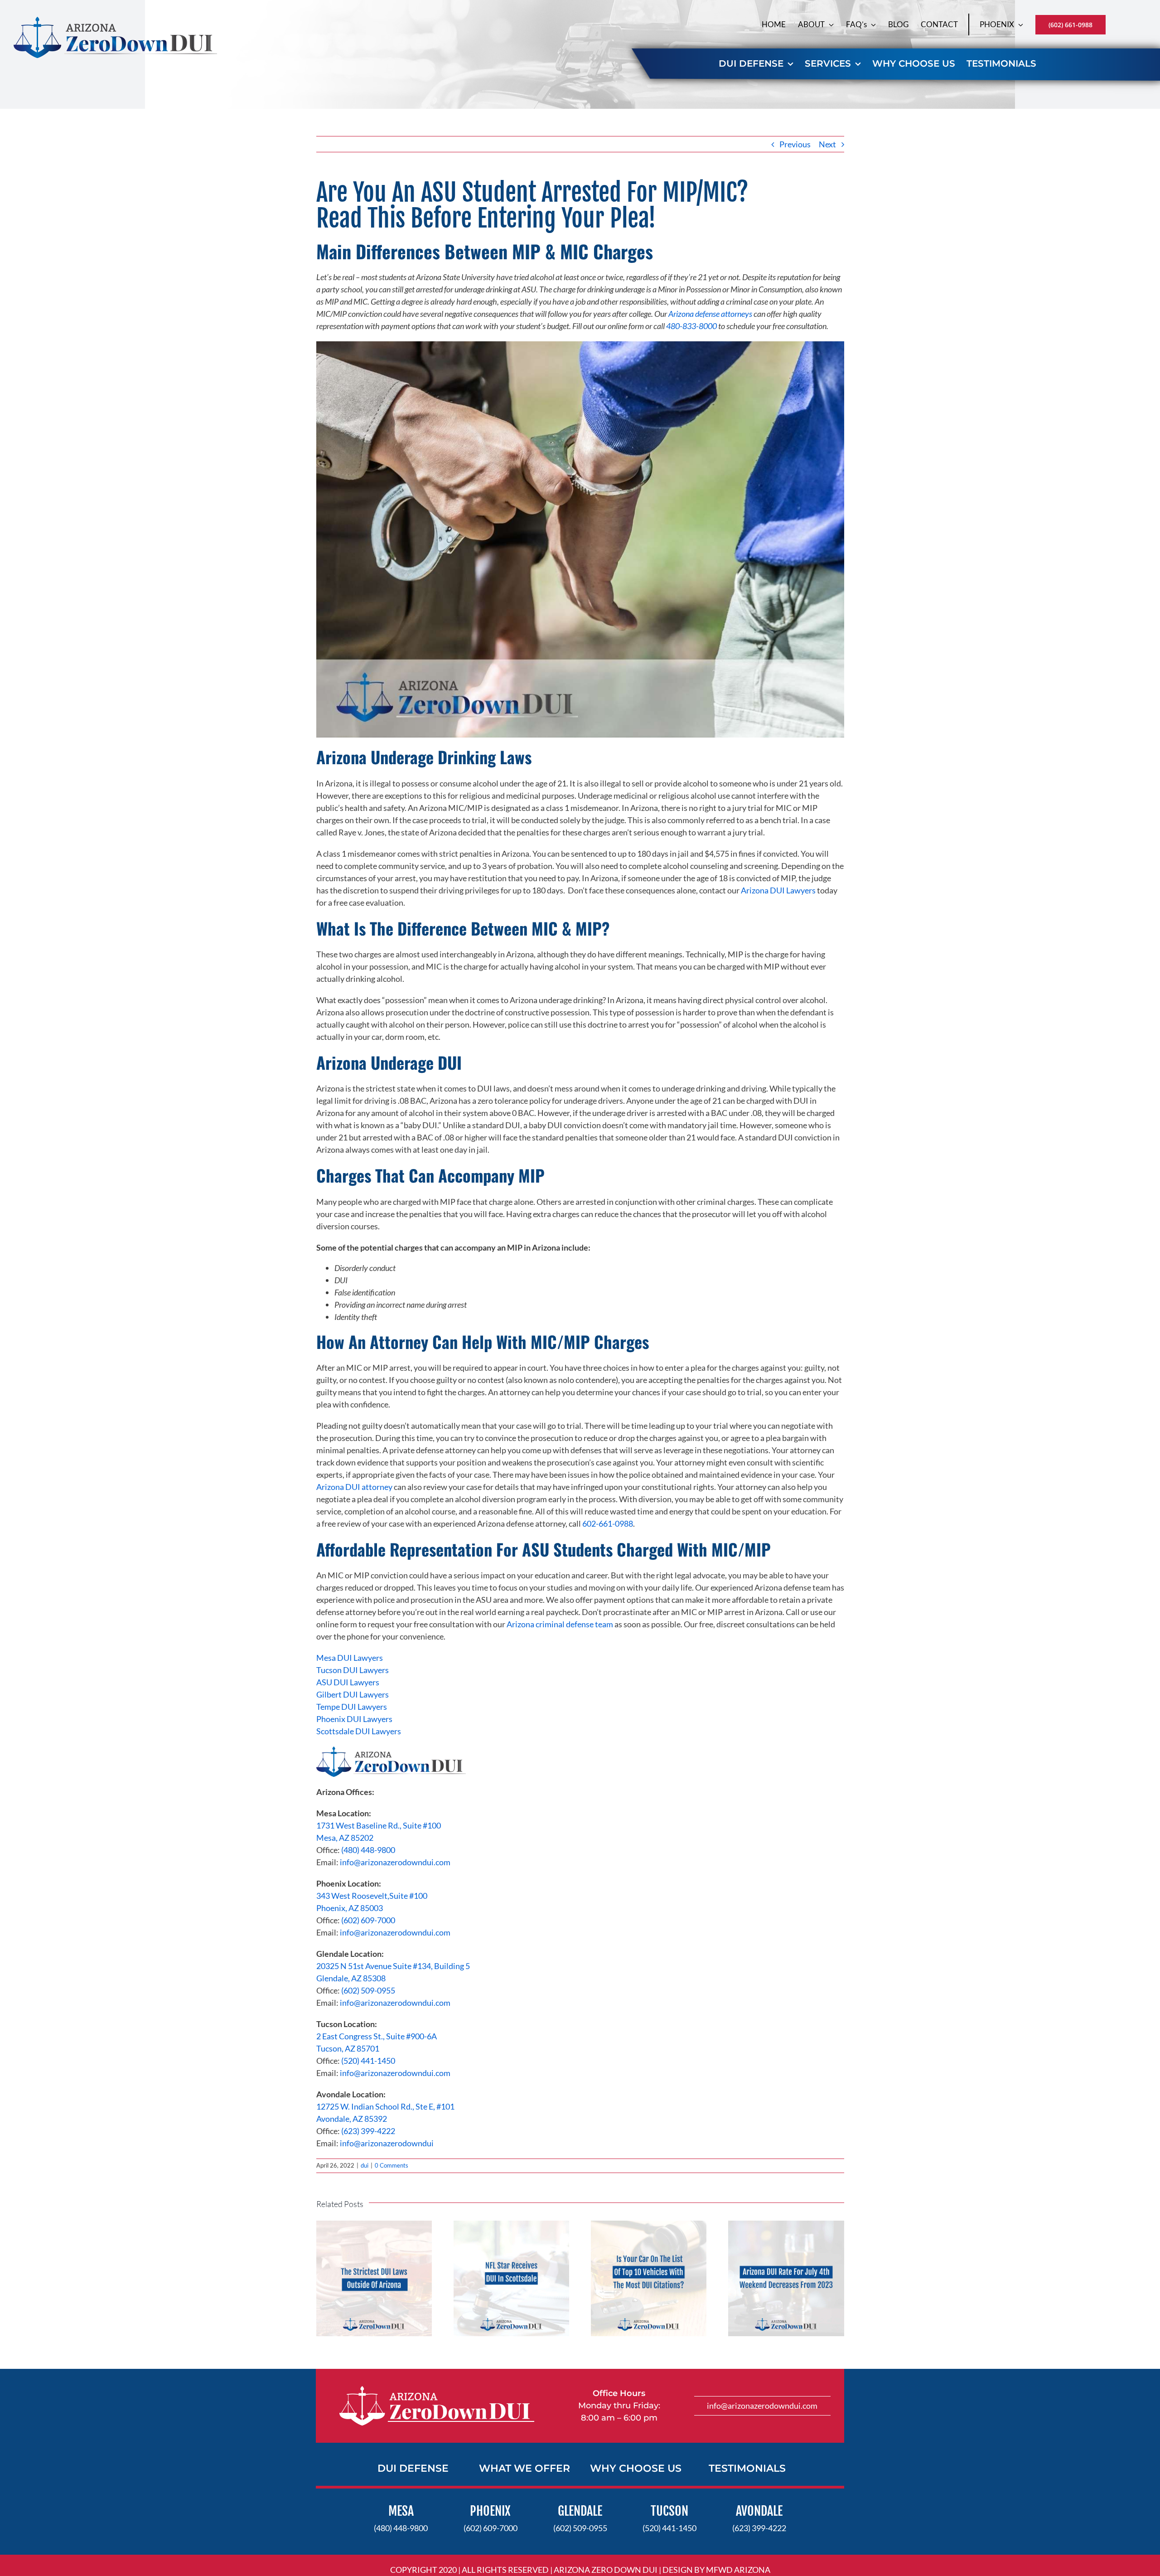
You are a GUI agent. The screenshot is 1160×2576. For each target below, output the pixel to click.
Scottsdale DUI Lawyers (359, 1731)
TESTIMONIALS (747, 2468)
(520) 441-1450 (368, 2061)
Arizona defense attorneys (710, 314)
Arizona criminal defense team (560, 1624)
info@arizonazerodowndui (387, 2143)
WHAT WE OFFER (524, 2468)
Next (827, 144)
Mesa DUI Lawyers (350, 1658)
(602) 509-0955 (368, 1990)
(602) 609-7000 (367, 1920)
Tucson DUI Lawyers (353, 1670)
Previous (795, 144)
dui (365, 2165)
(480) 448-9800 (368, 1850)
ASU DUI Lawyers (348, 1682)
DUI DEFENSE (413, 2468)
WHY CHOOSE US (636, 2468)
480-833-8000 (691, 326)
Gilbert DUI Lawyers (353, 1694)
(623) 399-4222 (368, 2131)
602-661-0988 (608, 1523)
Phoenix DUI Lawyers (354, 1719)
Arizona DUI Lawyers (778, 890)
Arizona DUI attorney (354, 1487)
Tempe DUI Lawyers (352, 1707)
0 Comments (391, 2165)
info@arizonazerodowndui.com (395, 1862)
